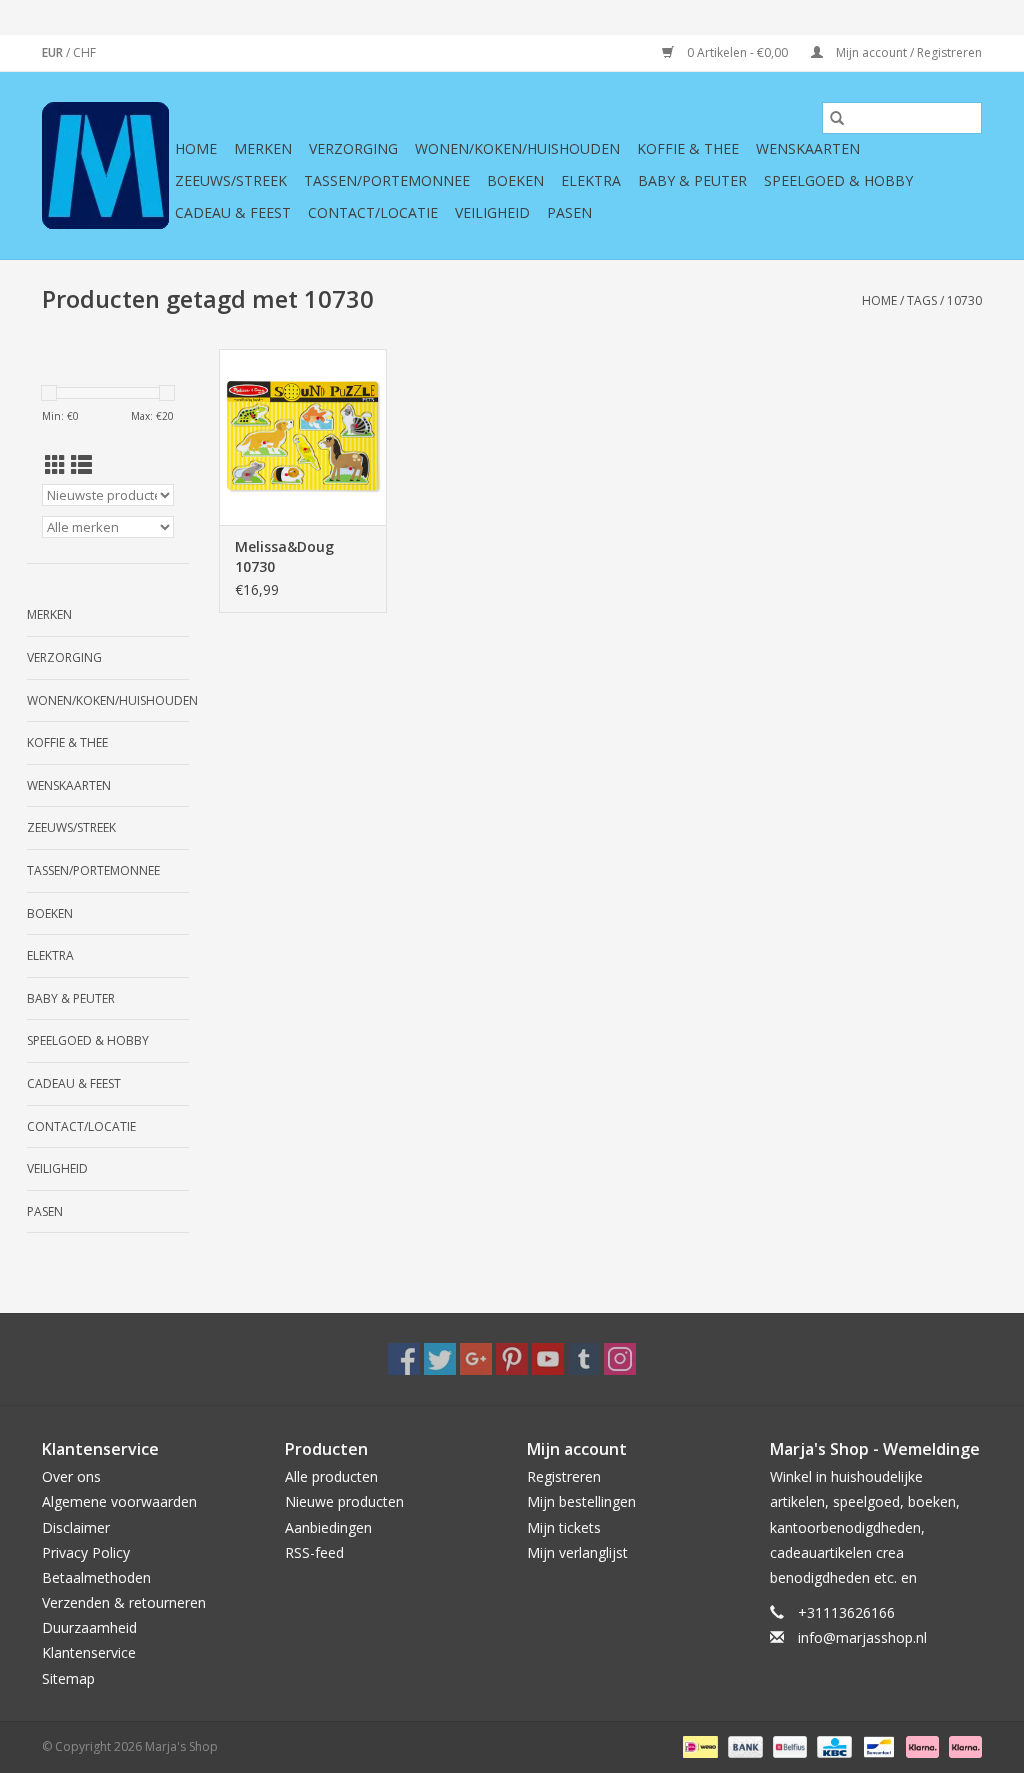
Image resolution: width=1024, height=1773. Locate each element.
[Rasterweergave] (55, 465)
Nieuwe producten (344, 1501)
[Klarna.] (962, 1745)
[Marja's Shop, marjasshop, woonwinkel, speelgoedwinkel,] (105, 165)
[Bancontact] (877, 1745)
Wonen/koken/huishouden (517, 148)
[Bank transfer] (743, 1745)
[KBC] (832, 1745)
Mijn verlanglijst (577, 1552)
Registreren (564, 1476)
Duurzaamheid (89, 1627)
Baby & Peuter (692, 180)
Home (196, 148)
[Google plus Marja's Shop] (476, 1359)
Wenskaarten (808, 148)
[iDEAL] (698, 1745)
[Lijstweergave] (81, 465)
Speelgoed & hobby (838, 180)
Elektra (591, 180)
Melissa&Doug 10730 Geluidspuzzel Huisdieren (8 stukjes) (284, 557)
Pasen (569, 212)
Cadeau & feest (233, 212)
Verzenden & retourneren (124, 1602)
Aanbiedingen (328, 1527)
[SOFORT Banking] (920, 1745)
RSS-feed (314, 1552)
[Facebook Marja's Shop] (404, 1359)
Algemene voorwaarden (119, 1501)
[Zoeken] (837, 118)
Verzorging (353, 148)
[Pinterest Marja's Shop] (512, 1359)
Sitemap (68, 1678)
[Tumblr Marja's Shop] (584, 1359)
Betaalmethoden (96, 1577)
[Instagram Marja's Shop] (620, 1359)
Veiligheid (492, 212)
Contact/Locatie (373, 212)
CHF (84, 52)
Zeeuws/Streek (231, 180)
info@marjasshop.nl (862, 1637)
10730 (964, 300)
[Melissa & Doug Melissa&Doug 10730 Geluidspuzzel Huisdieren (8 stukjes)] (303, 437)
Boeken (515, 180)
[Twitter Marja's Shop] (440, 1359)
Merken (263, 148)
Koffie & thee (688, 148)
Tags (922, 300)
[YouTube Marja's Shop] (548, 1359)
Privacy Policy (86, 1552)
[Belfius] (788, 1745)
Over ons (71, 1476)
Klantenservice (89, 1652)
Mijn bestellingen (581, 1501)
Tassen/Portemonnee (387, 180)
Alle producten (331, 1476)
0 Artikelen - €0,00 (737, 52)
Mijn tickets (564, 1527)
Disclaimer (76, 1527)
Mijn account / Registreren (907, 52)
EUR (54, 52)
